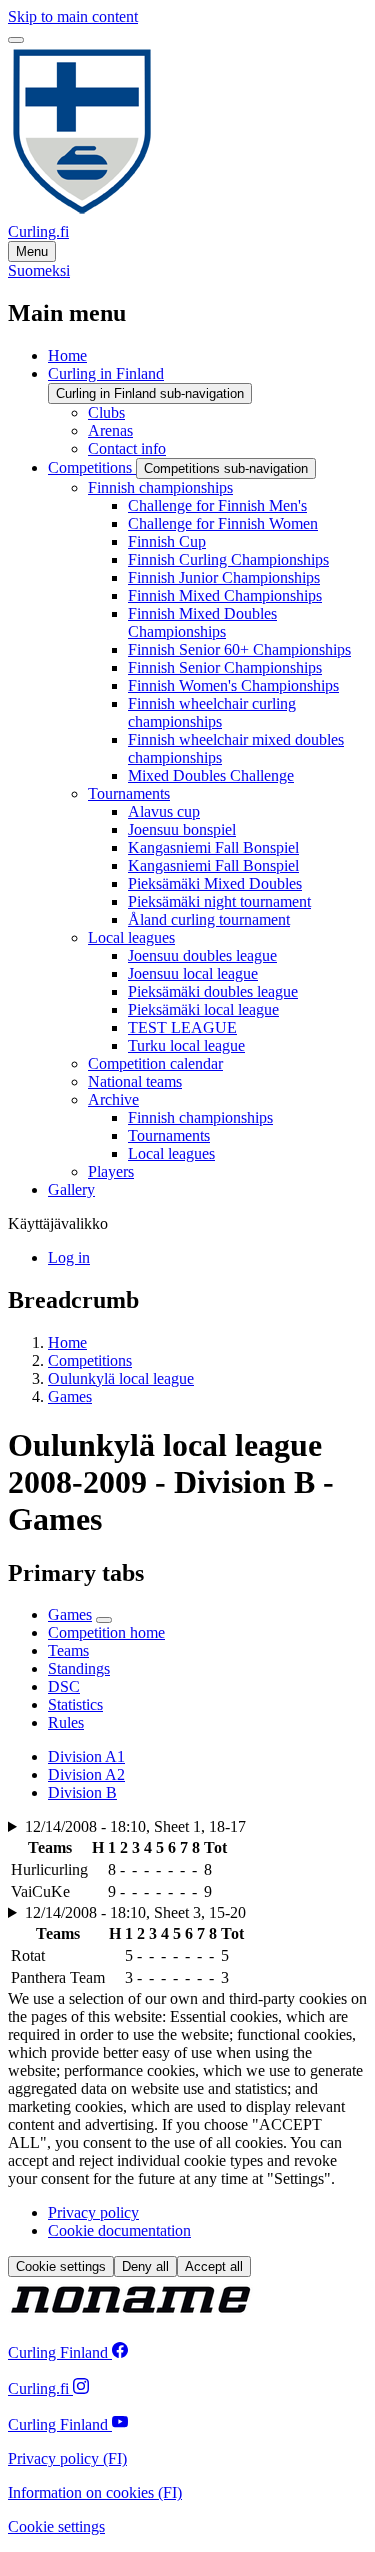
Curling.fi (38, 231)
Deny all (145, 2266)
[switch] (16, 40)
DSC (64, 1686)
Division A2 (86, 1774)
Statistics (75, 1704)
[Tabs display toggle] (104, 1620)
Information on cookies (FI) (95, 2492)
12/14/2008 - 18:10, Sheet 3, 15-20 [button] (135, 1912)
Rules (66, 1722)
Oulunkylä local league (121, 1378)
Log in (69, 1257)
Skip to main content (73, 16)
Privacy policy (93, 2212)
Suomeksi (39, 270)
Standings (79, 1668)
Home (67, 1342)
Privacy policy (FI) (67, 2458)
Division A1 (86, 1756)
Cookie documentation (119, 2230)
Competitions (90, 1360)
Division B (82, 1792)
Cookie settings (61, 2266)
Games (70, 1396)
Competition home (106, 1632)
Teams (68, 1650)
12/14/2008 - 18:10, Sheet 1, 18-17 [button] (135, 1826)
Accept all (214, 2266)
